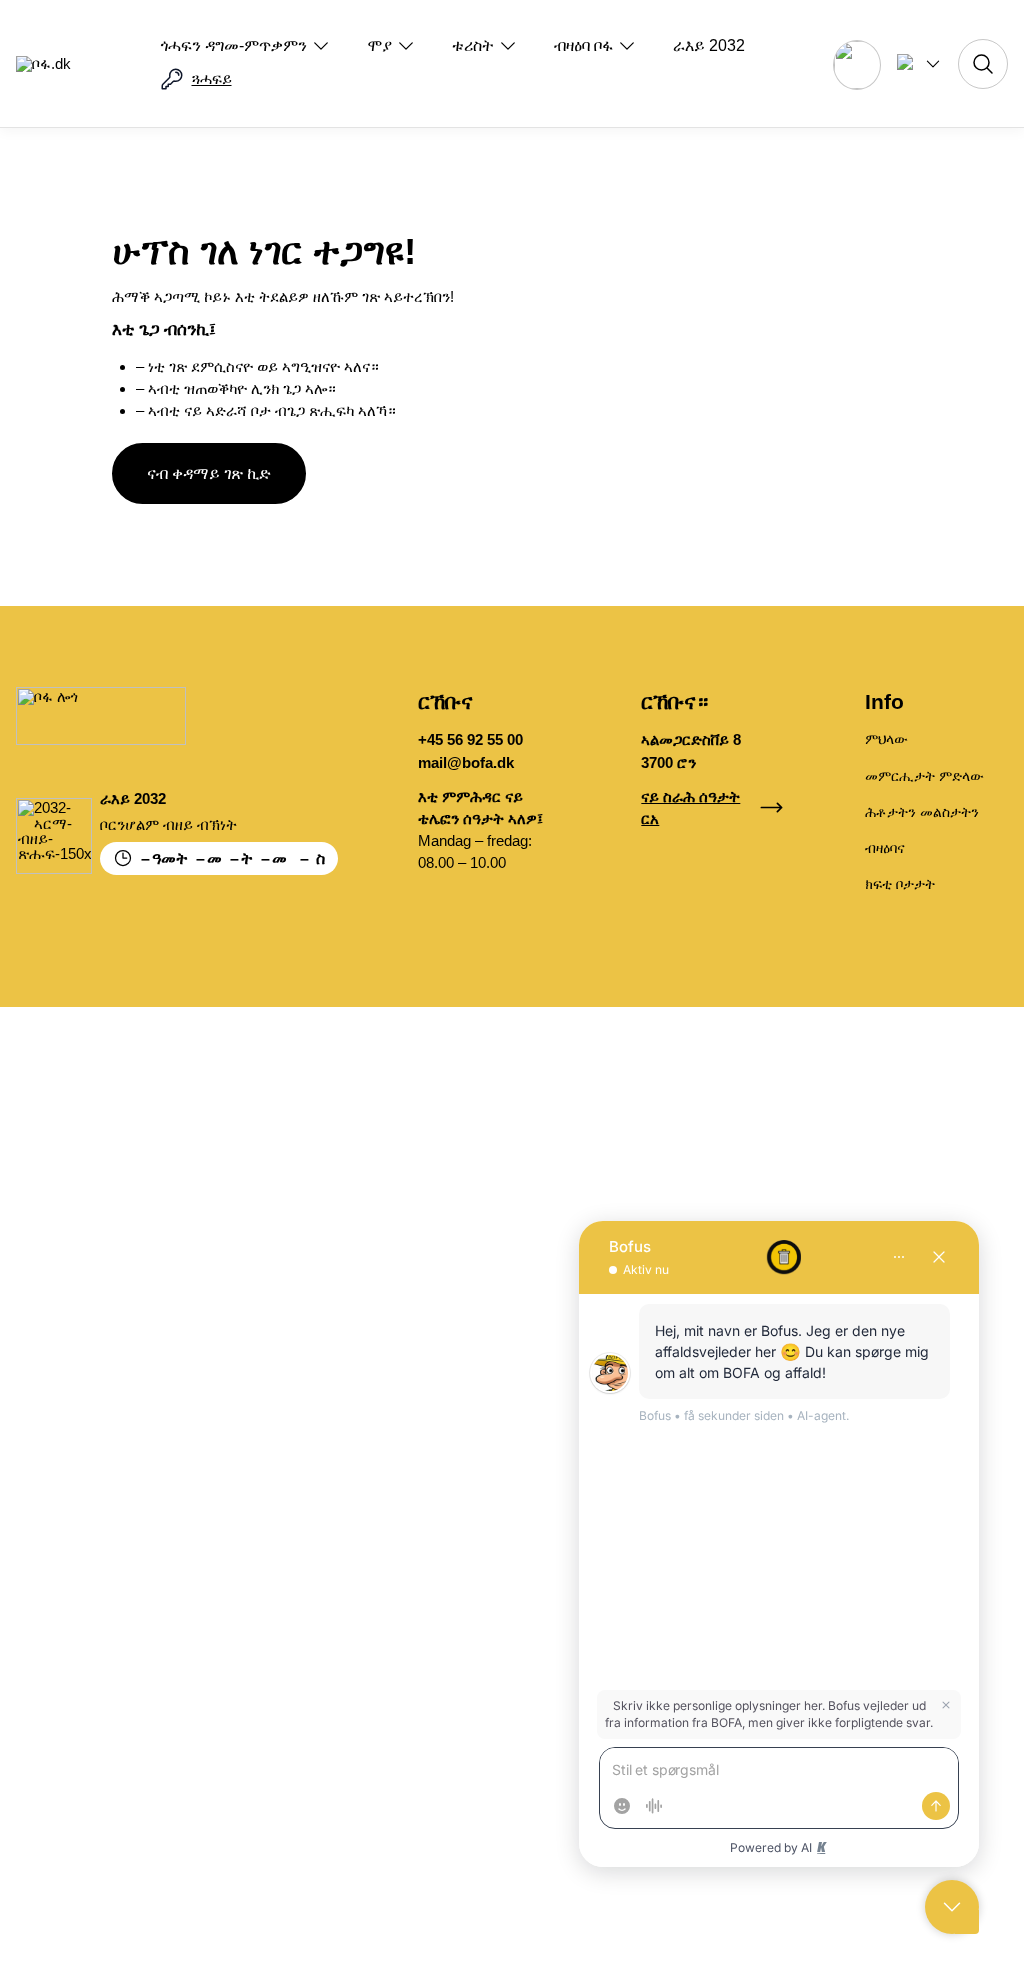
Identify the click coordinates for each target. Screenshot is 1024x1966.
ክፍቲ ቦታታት (900, 884)
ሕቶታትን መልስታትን (922, 812)
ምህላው (886, 739)
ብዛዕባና (885, 848)
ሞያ (379, 45)
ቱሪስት (473, 45)
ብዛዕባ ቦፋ (583, 45)
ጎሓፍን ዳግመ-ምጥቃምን (233, 45)
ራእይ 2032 (709, 45)
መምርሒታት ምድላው (924, 776)
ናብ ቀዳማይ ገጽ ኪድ (209, 473)
